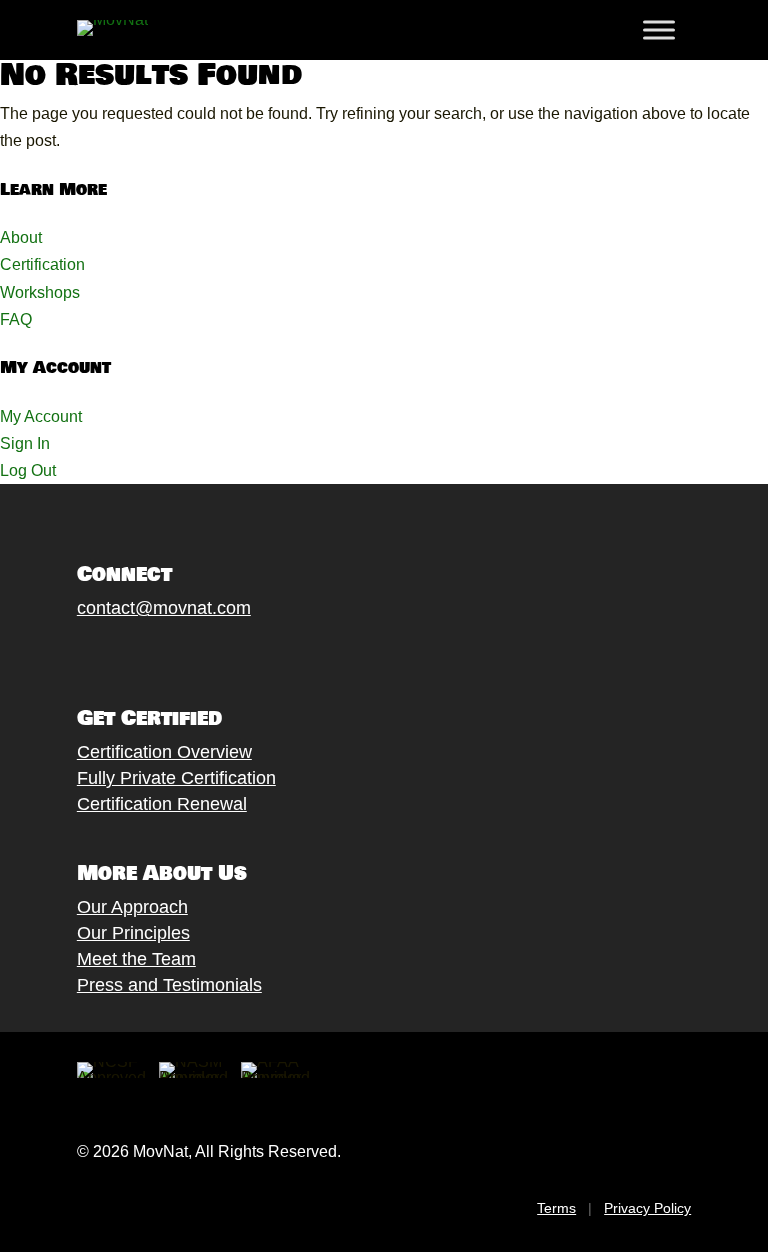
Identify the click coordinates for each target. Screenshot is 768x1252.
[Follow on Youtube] (188, 655)
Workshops (40, 292)
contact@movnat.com (164, 608)
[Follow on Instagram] (148, 655)
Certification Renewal (162, 804)
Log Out (28, 470)
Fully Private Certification (176, 778)
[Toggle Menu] (659, 30)
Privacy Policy (647, 1208)
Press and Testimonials (169, 985)
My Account (41, 416)
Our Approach (132, 907)
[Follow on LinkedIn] (228, 655)
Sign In (25, 443)
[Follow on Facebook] (68, 655)
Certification (42, 264)
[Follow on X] (108, 655)
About (21, 237)
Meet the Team (136, 959)
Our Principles (133, 933)
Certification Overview (164, 752)
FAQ (16, 319)
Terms (556, 1208)
